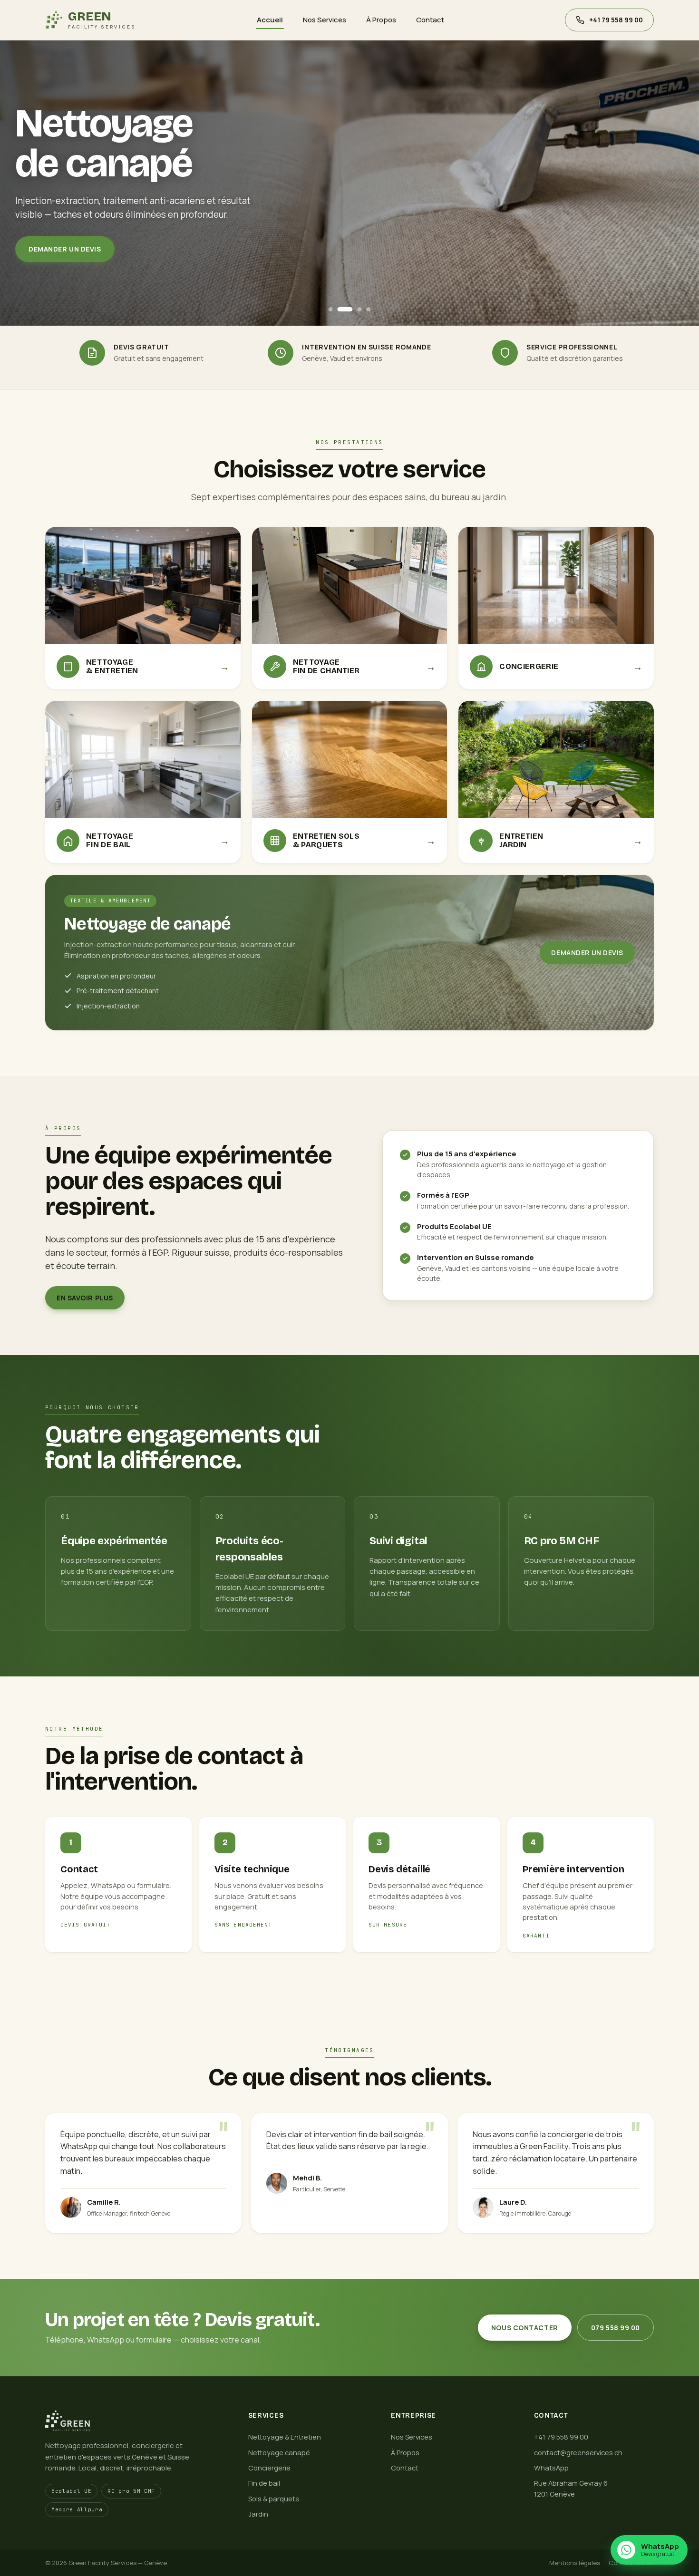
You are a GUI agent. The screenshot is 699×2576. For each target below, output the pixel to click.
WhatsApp (551, 2468)
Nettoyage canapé (279, 2453)
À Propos (381, 20)
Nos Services (325, 20)
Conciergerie (269, 2468)
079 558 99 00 (616, 2328)
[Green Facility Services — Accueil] (135, 2421)
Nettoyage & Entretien (285, 2437)
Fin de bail (264, 2483)
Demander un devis (65, 249)
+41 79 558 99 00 (561, 2437)
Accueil (270, 20)
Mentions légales (575, 2563)
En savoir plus (85, 1298)
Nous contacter (525, 2328)
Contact (430, 20)
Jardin (258, 2514)
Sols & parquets (274, 2499)
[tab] (331, 309)
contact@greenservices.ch (578, 2453)
